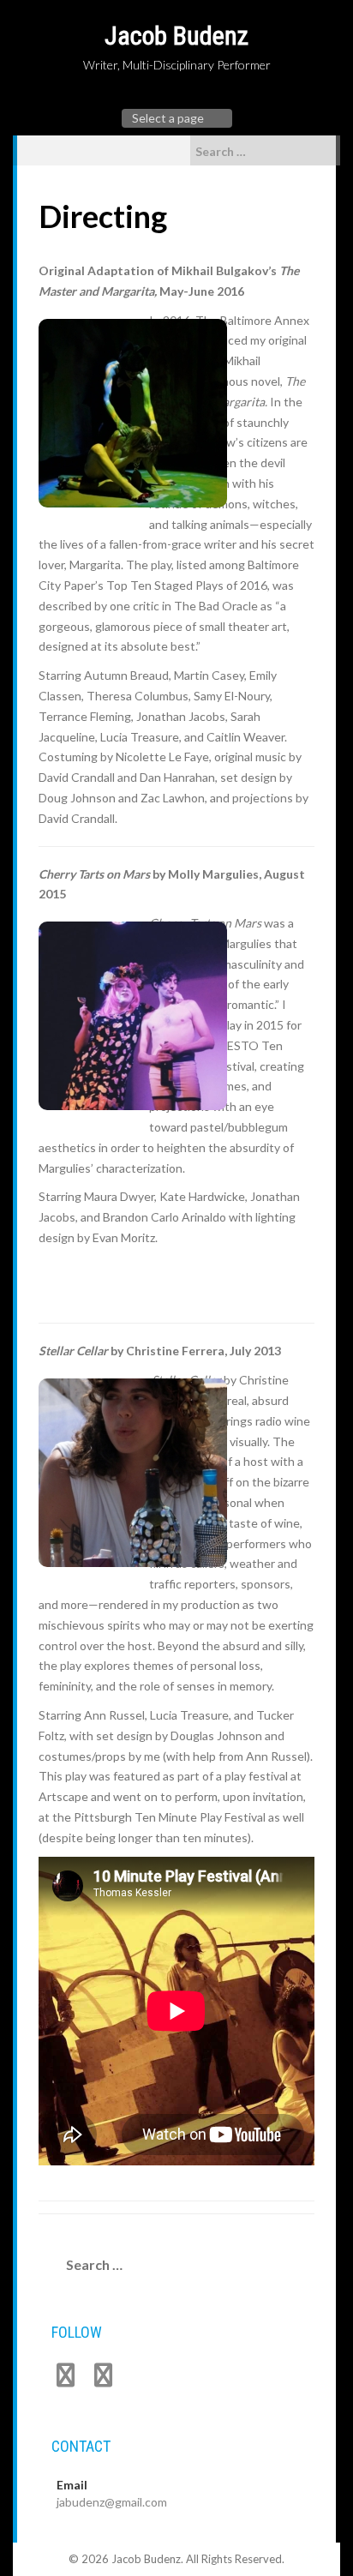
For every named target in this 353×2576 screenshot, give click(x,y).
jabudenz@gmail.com (112, 2502)
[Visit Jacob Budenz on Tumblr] (66, 2379)
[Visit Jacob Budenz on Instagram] (103, 2379)
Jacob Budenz (176, 36)
